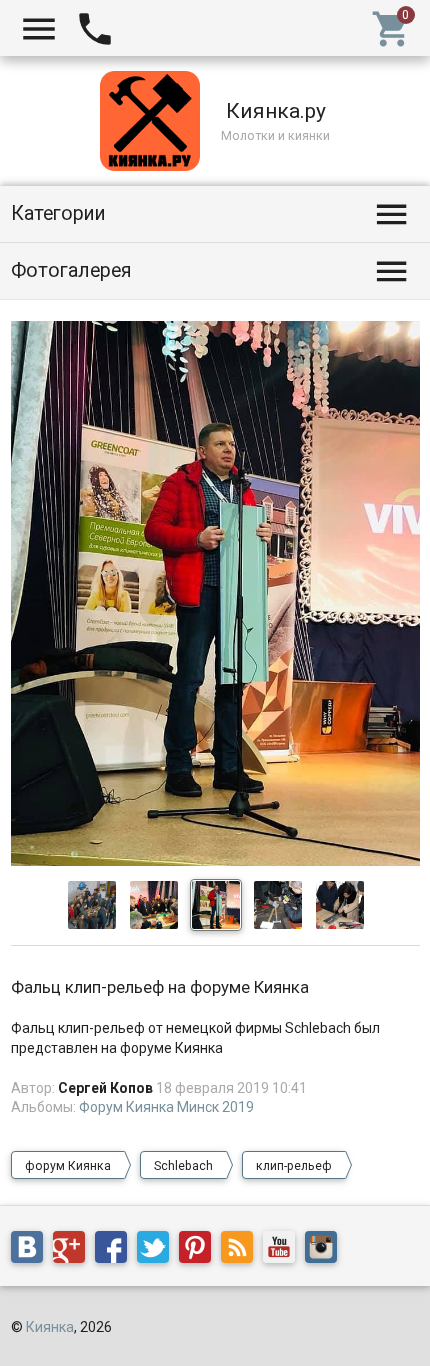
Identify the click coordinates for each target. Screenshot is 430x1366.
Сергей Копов (105, 1088)
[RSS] (242, 1251)
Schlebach (183, 1166)
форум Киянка (68, 1166)
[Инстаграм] (326, 1251)
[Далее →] (215, 861)
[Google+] (74, 1251)
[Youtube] (284, 1251)
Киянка (50, 1327)
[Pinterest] (200, 1251)
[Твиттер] (158, 1251)
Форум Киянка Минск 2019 (166, 1107)
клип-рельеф (294, 1166)
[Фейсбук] (116, 1251)
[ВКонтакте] (32, 1251)
